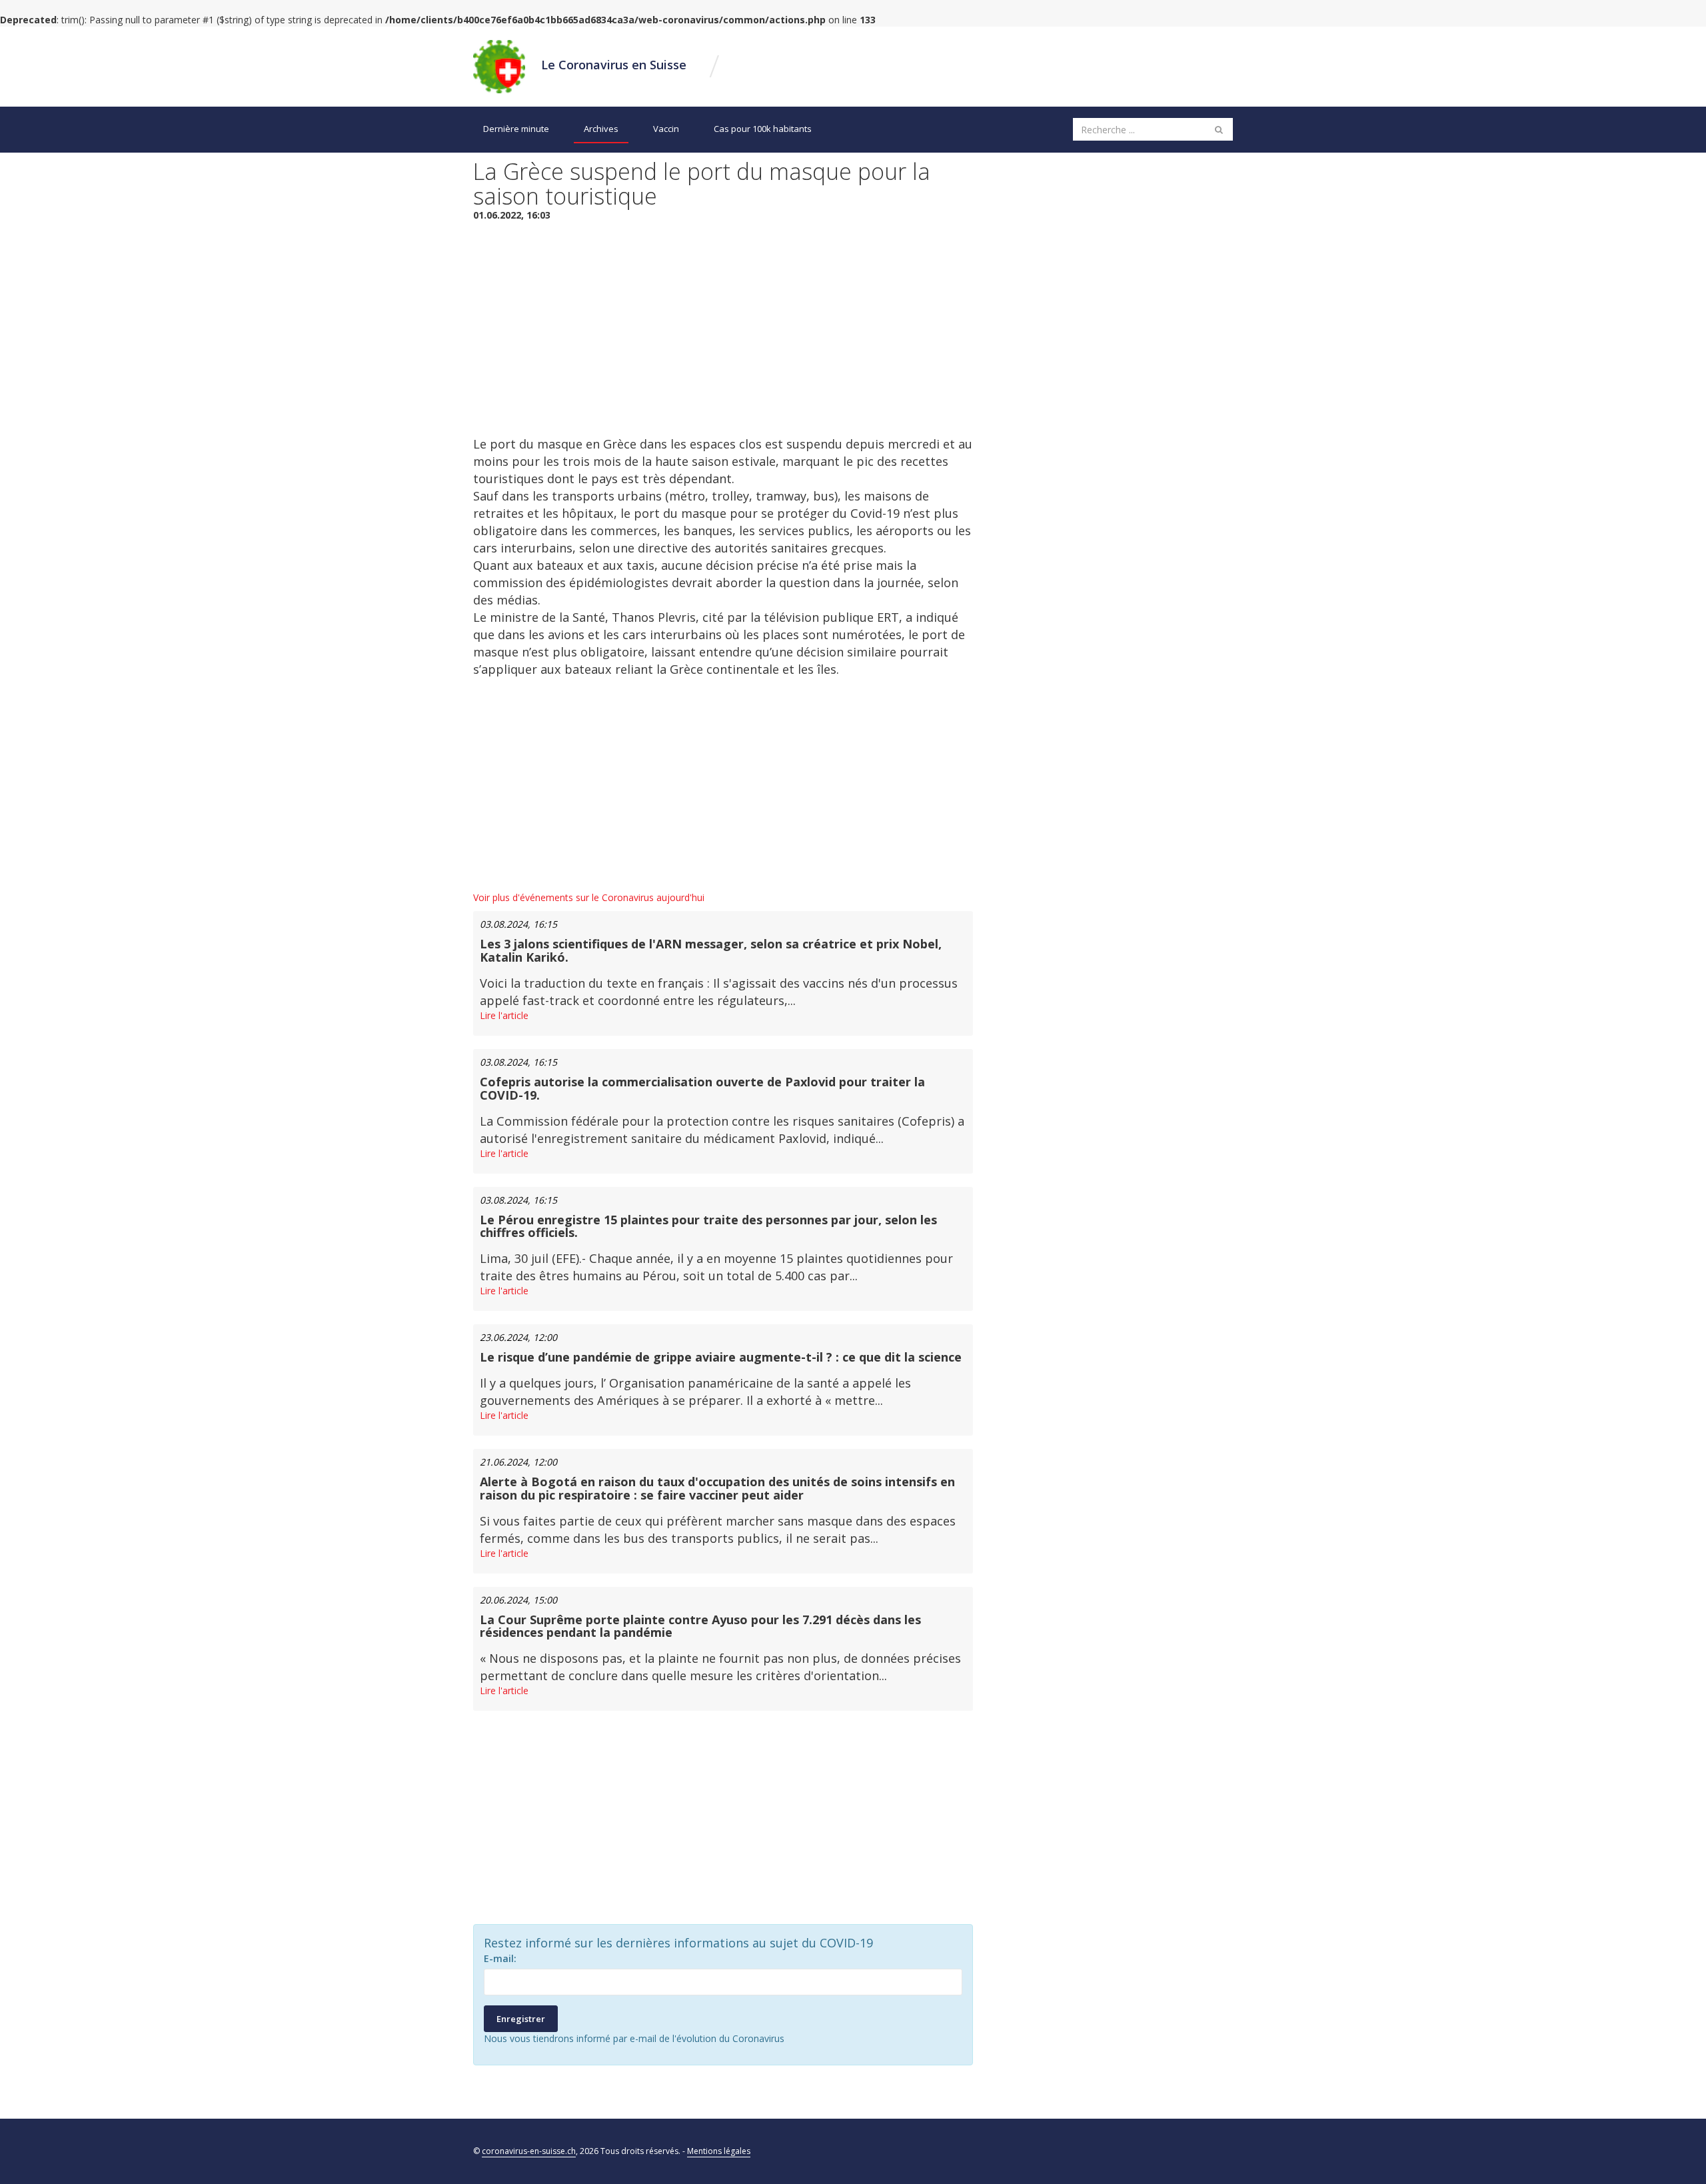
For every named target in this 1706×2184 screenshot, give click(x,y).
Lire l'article (504, 1015)
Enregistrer (521, 2019)
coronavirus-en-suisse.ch (529, 2151)
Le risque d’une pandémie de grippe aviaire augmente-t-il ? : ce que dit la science (721, 1357)
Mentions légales (719, 2151)
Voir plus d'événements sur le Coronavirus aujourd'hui (589, 897)
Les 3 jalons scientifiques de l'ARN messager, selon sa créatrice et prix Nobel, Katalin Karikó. (711, 950)
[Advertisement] (723, 329)
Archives (601, 129)
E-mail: (500, 1958)
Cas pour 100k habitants (763, 129)
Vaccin (666, 129)
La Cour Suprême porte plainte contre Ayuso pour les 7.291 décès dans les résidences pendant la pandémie (700, 1626)
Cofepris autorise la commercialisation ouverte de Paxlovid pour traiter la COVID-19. (702, 1088)
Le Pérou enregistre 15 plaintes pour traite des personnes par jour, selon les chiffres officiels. (708, 1226)
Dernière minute (516, 129)
